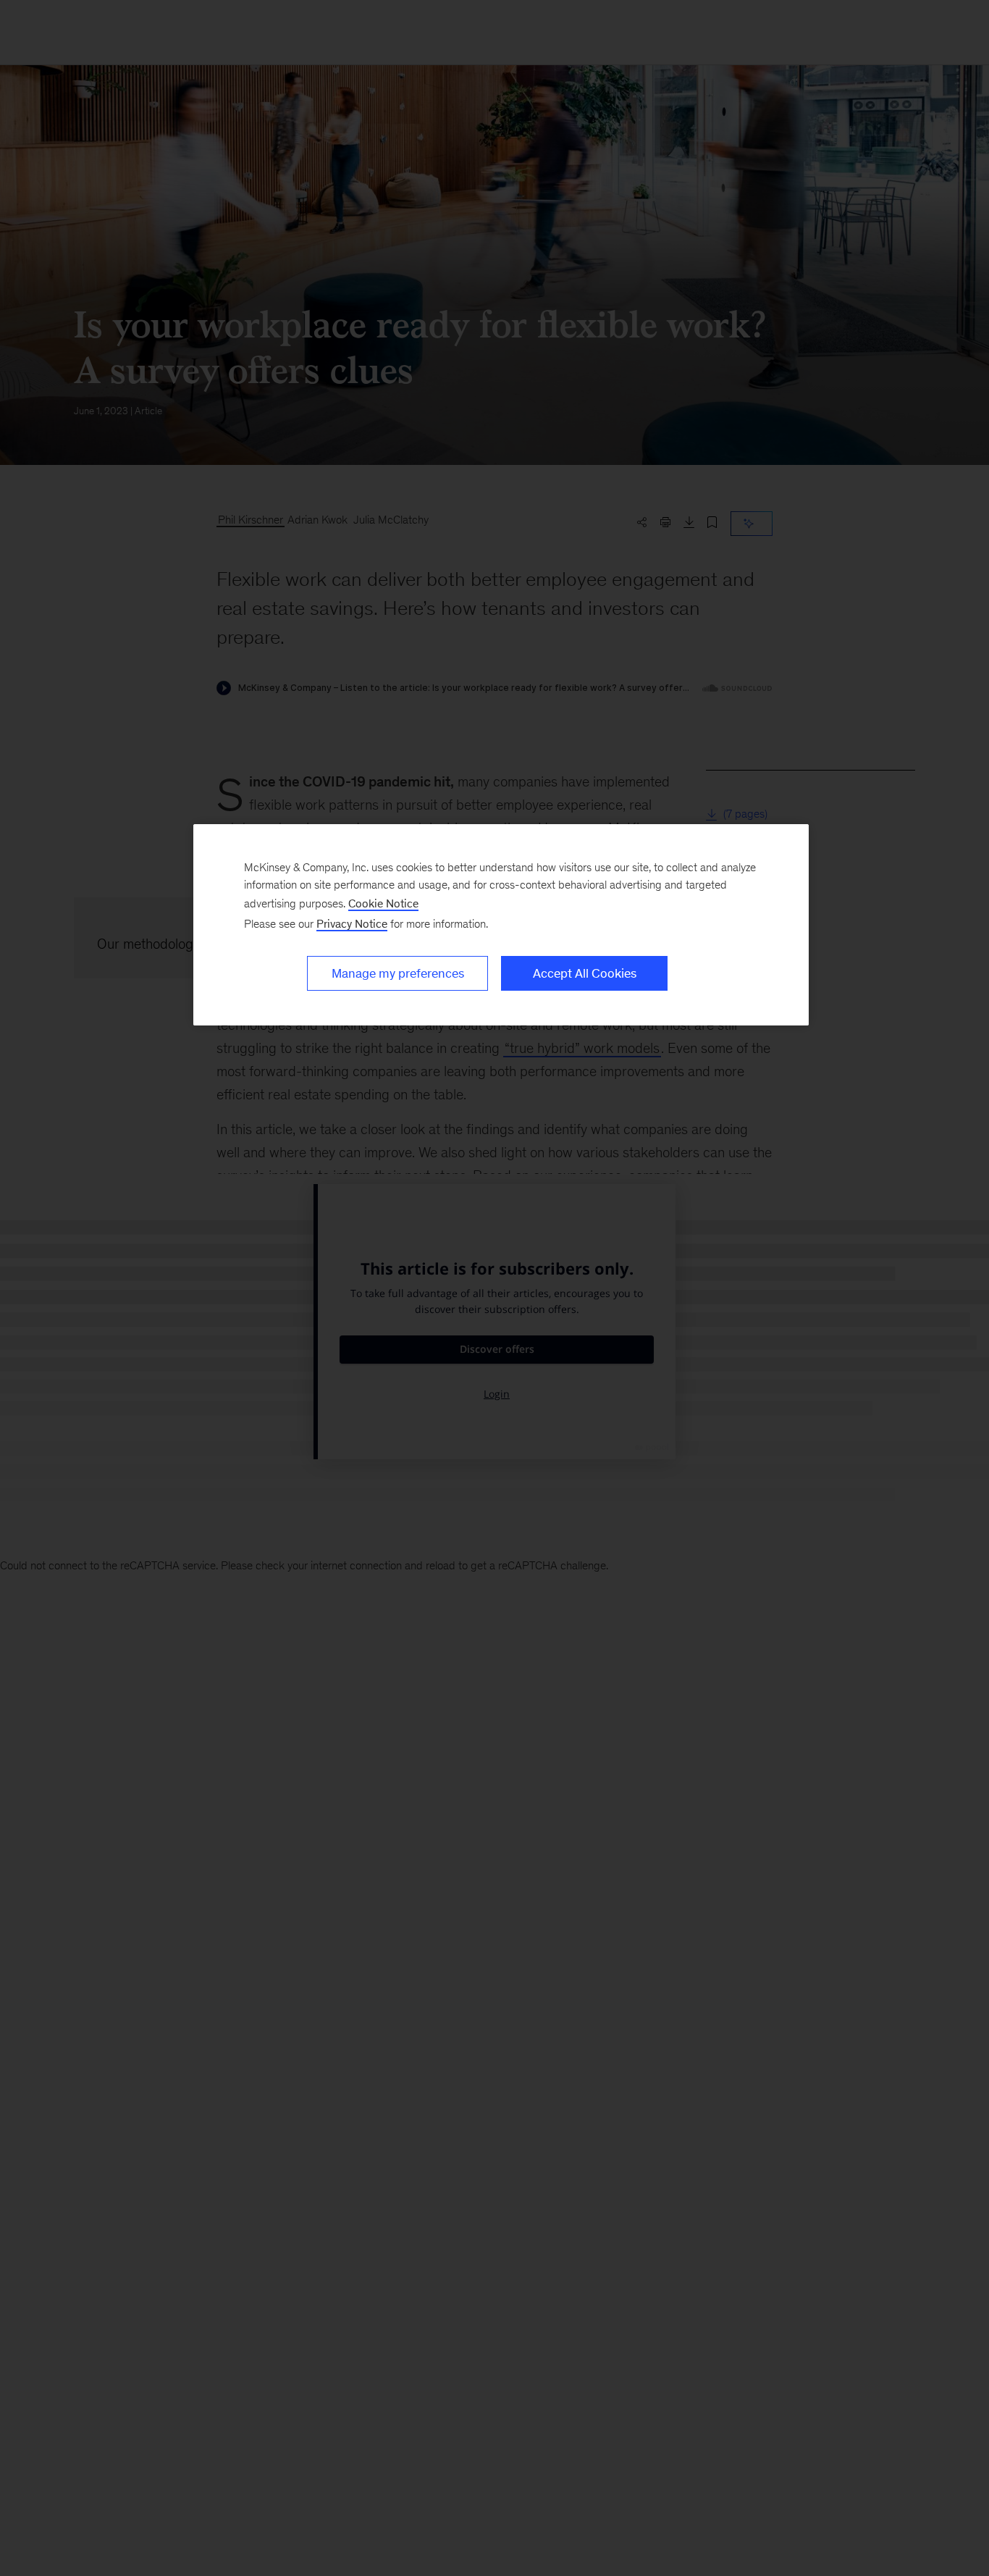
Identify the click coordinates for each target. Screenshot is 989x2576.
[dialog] (501, 925)
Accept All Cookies (585, 973)
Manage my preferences (398, 973)
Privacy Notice (352, 924)
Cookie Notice (383, 903)
